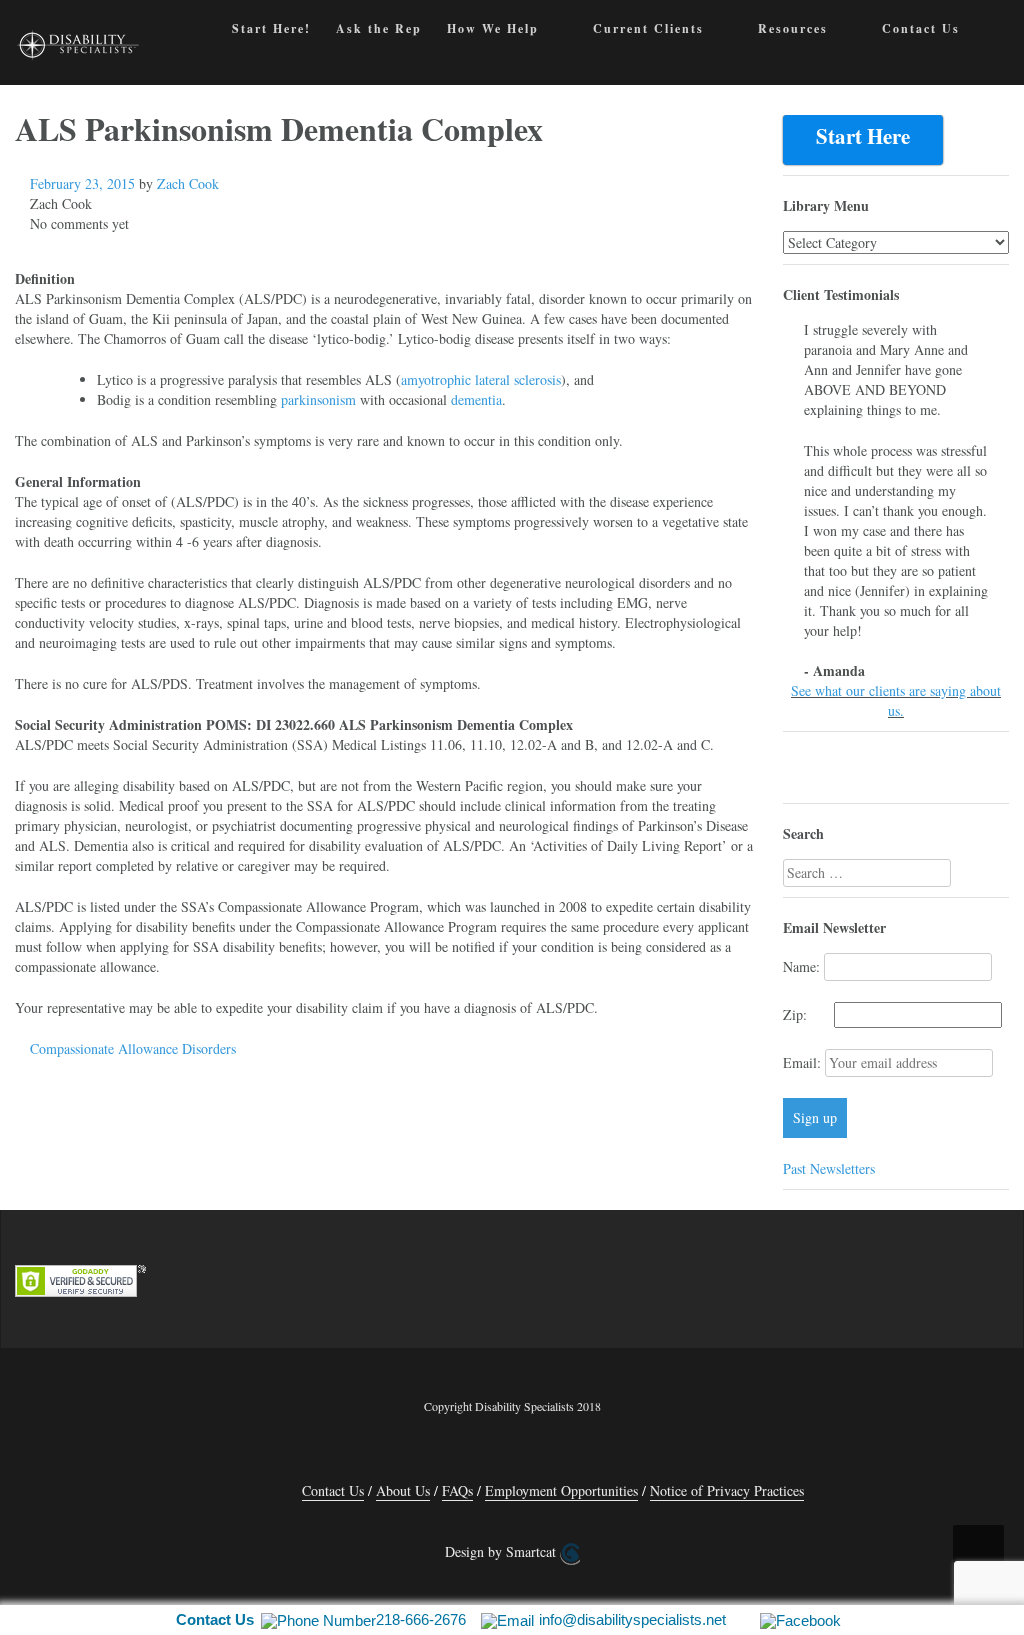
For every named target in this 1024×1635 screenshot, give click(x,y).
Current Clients (648, 28)
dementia (476, 399)
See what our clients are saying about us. (896, 700)
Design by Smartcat (502, 1551)
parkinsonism (318, 399)
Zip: (806, 1014)
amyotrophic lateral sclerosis (481, 379)
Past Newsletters (829, 1168)
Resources (793, 28)
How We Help (493, 28)
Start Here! (271, 28)
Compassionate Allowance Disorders (133, 1048)
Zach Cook (188, 183)
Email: (804, 1062)
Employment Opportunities (561, 1490)
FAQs (457, 1490)
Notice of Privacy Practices (727, 1490)
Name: (801, 966)
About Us (403, 1490)
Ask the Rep (379, 28)
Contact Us (921, 28)
